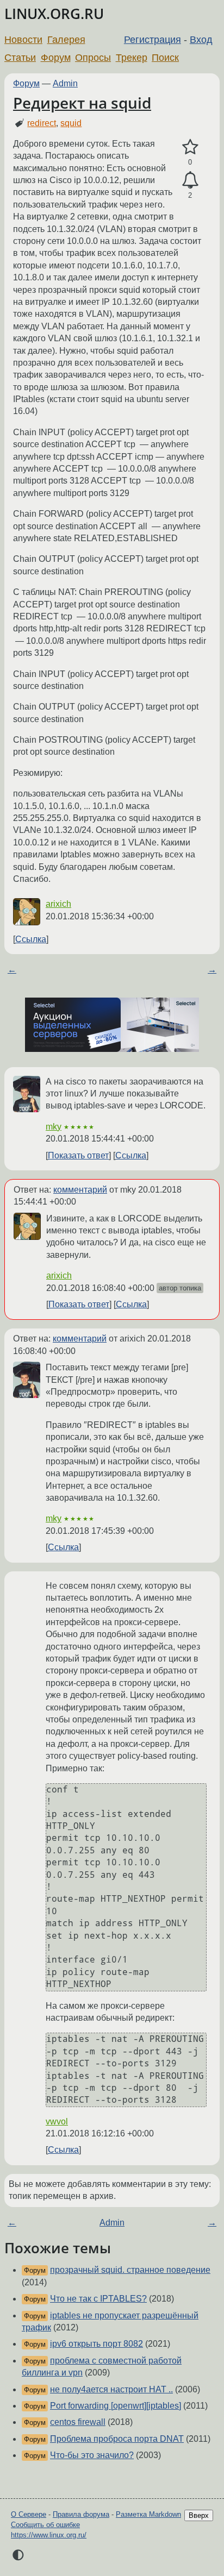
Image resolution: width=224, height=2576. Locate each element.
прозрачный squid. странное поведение (130, 2270)
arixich (58, 904)
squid (71, 123)
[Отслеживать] (190, 180)
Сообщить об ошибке (45, 2525)
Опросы (93, 58)
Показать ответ (78, 1155)
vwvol (57, 2121)
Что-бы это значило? (92, 2455)
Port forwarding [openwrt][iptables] (116, 2406)
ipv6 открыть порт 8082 (97, 2344)
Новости (23, 40)
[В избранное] (190, 147)
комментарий (80, 1190)
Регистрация (153, 40)
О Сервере (29, 2514)
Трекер (132, 58)
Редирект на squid (82, 103)
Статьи (20, 58)
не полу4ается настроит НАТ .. (111, 2389)
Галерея (66, 40)
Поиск (165, 58)
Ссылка (31, 939)
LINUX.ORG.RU (54, 14)
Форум (56, 58)
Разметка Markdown (148, 2514)
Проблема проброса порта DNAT (117, 2439)
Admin (65, 83)
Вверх (199, 2515)
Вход (201, 40)
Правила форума (81, 2514)
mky (54, 1127)
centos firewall (78, 2422)
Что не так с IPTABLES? (98, 2299)
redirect (42, 123)
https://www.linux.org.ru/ (49, 2535)
